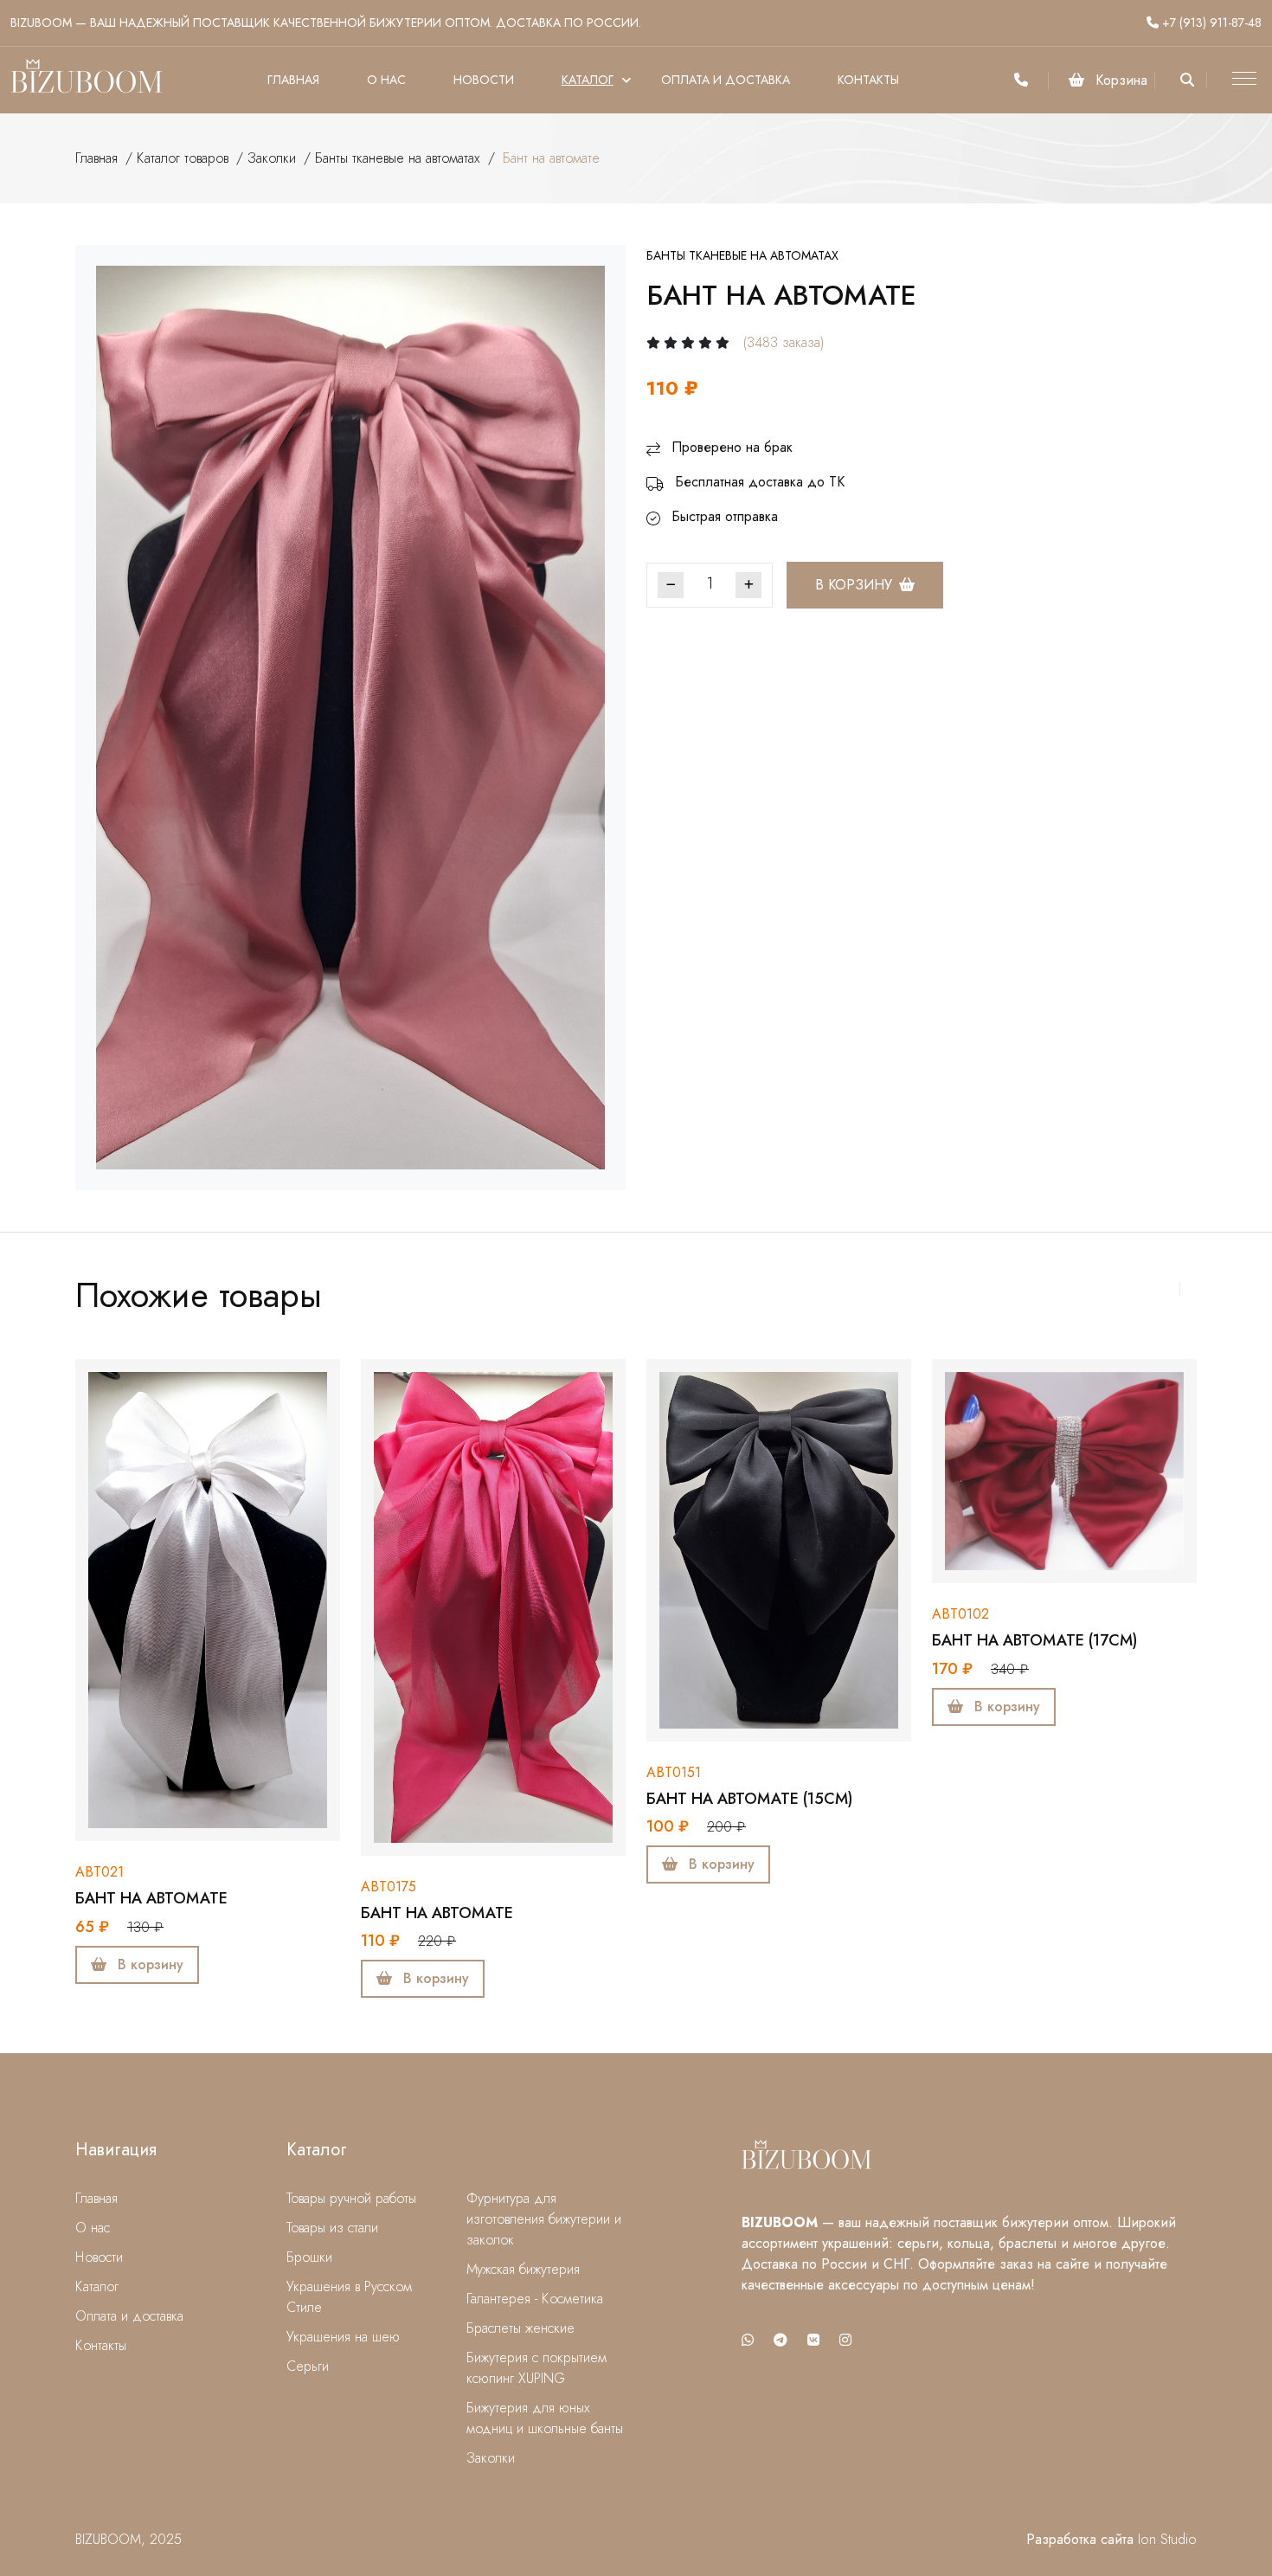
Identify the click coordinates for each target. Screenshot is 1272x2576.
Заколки (272, 158)
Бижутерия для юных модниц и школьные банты (545, 2418)
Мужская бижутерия (523, 2269)
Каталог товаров (183, 158)
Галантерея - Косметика (535, 2299)
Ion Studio (1167, 2539)
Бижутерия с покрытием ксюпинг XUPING (536, 2368)
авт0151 (674, 1772)
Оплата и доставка (726, 80)
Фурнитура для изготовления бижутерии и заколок (544, 2219)
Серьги (308, 2366)
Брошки (309, 2257)
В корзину (854, 585)
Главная (293, 80)
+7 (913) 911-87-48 (1210, 23)
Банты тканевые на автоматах (398, 158)
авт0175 (389, 1887)
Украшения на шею (343, 2337)
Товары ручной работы (351, 2198)
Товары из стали (332, 2228)
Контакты (868, 80)
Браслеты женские (520, 2328)
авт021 (100, 1872)
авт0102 (960, 1614)
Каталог (588, 80)
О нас (386, 80)
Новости (484, 80)
